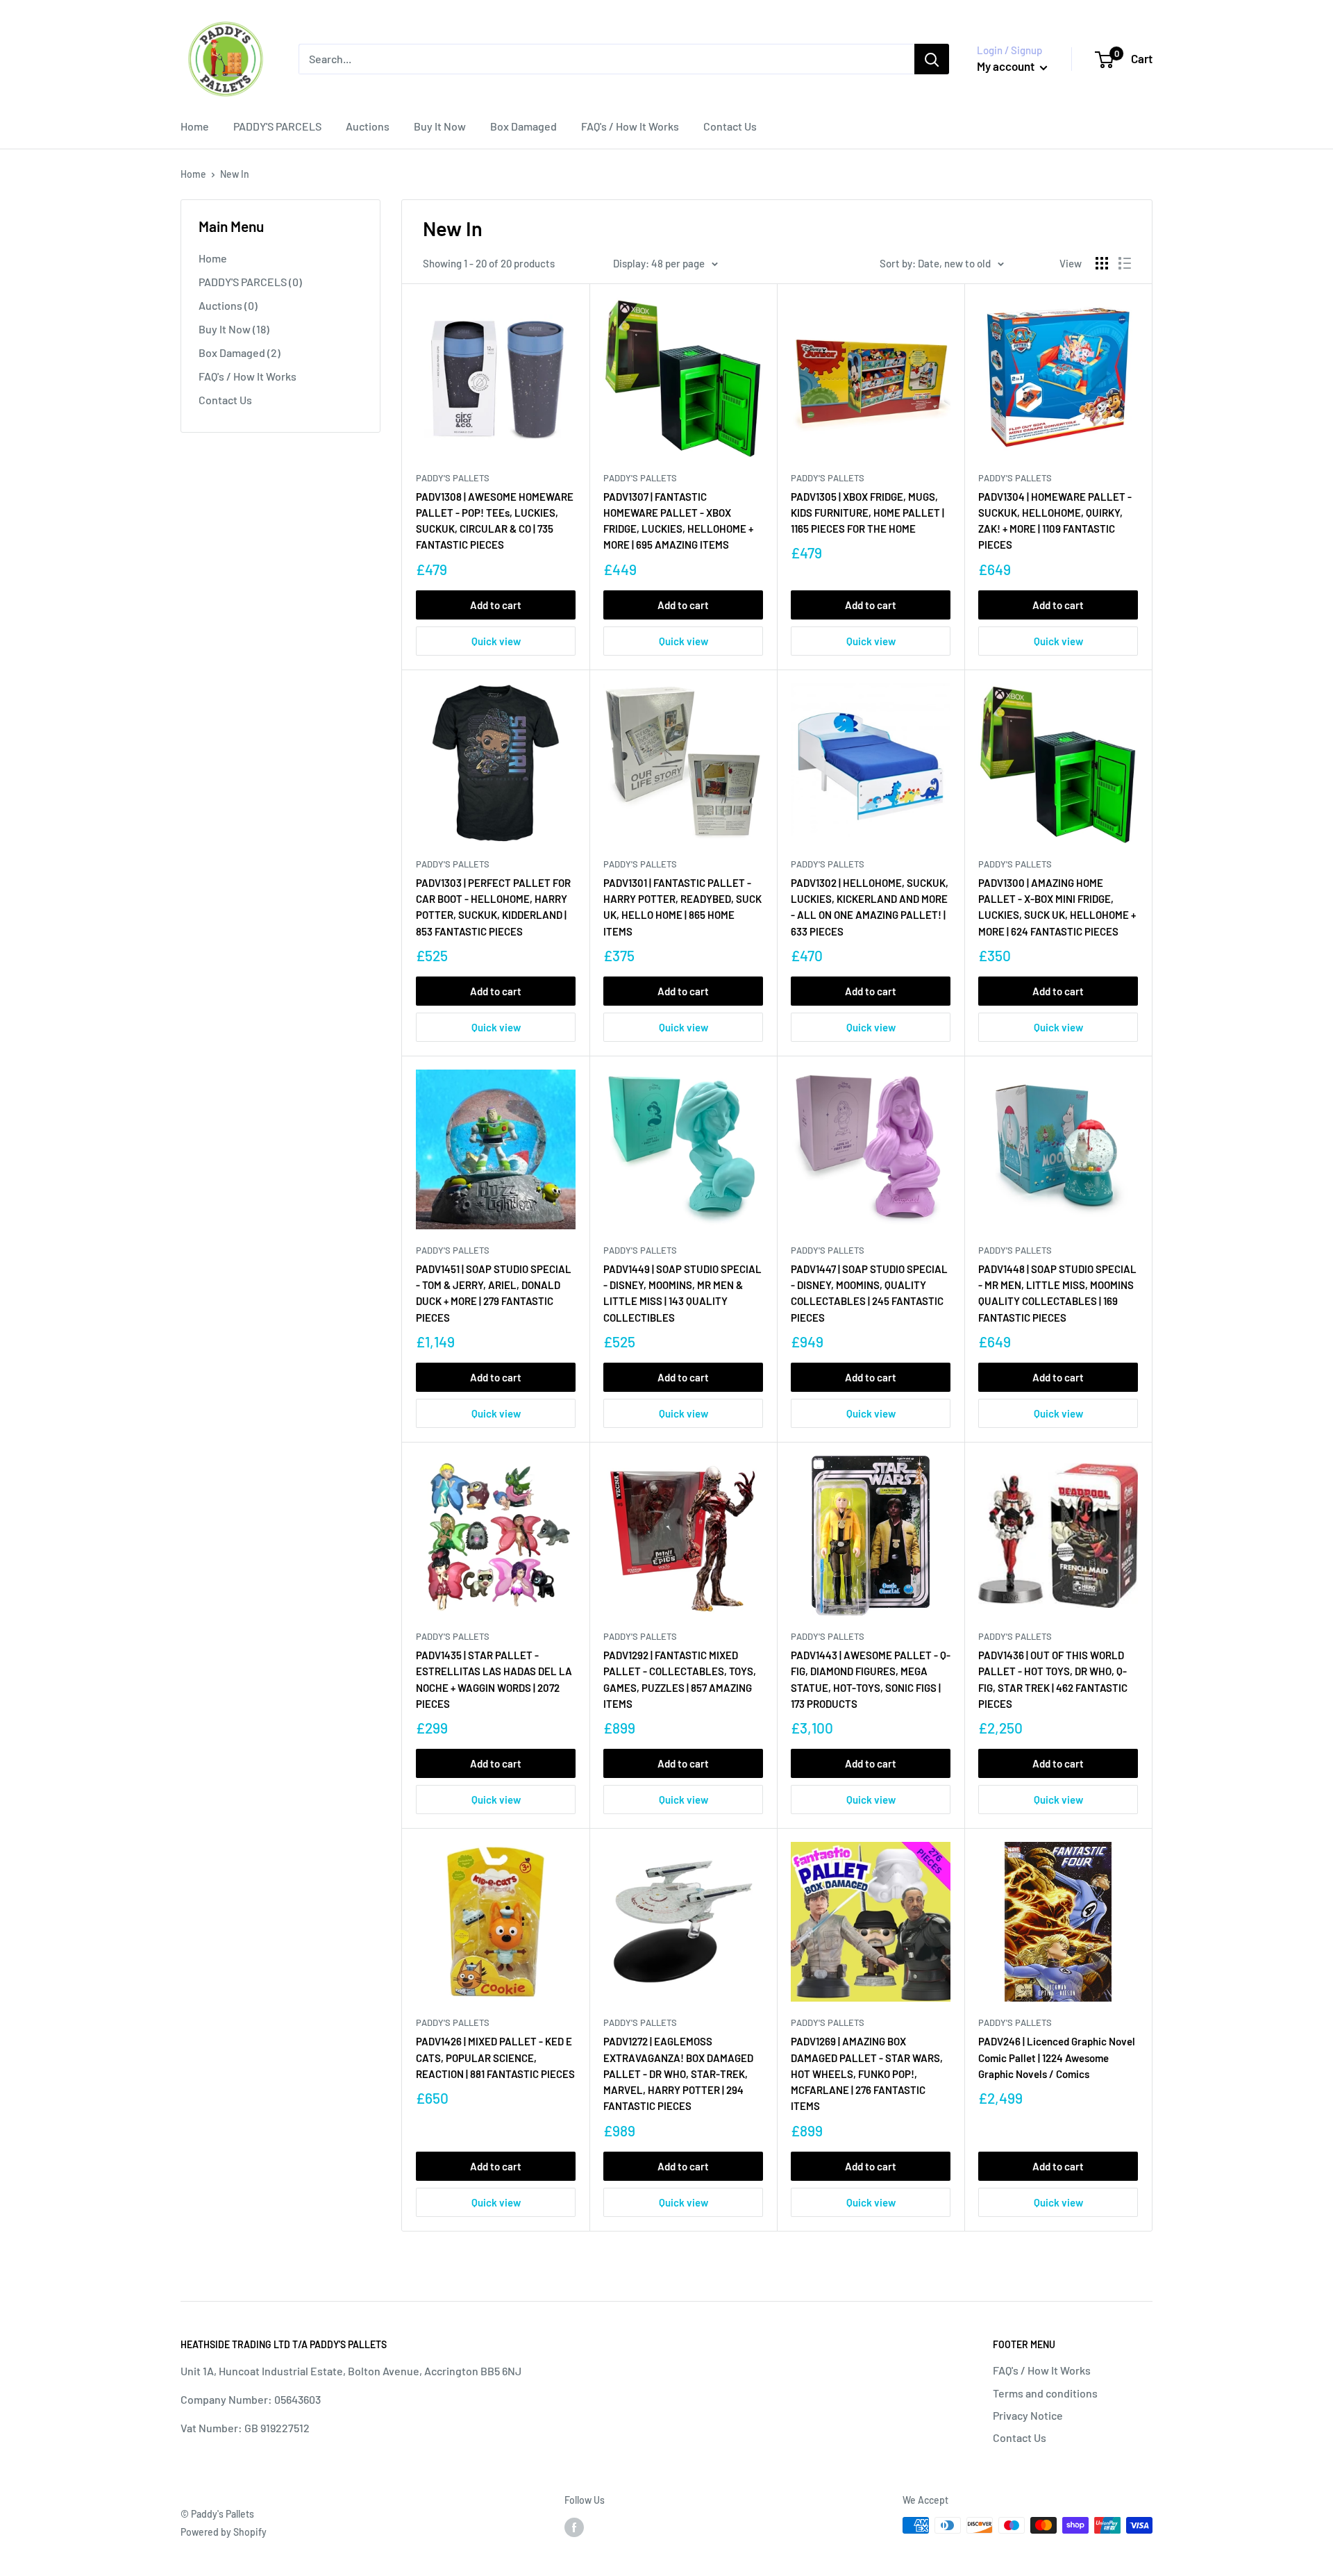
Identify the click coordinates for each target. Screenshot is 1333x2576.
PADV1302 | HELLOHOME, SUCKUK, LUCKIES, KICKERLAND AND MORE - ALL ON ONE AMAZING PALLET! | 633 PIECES (870, 907)
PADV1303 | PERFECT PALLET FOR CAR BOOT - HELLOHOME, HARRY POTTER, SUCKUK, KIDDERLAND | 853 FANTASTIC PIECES (493, 907)
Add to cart (496, 605)
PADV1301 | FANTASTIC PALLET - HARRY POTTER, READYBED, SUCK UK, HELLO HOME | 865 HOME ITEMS (682, 907)
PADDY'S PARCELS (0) (250, 282)
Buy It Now (440, 126)
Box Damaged (523, 126)
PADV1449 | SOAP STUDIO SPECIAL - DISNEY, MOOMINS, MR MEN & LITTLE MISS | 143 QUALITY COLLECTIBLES (682, 1293)
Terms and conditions (1045, 2393)
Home (195, 126)
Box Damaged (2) (240, 352)
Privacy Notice (1028, 2415)
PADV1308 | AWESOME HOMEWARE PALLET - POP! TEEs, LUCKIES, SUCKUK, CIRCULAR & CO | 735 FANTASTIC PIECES (495, 521)
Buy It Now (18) (234, 329)
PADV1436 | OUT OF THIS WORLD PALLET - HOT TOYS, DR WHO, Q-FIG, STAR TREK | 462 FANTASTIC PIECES (1053, 1679)
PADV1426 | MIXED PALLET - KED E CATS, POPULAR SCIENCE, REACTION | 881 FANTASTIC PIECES (495, 2058)
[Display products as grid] (1102, 263)
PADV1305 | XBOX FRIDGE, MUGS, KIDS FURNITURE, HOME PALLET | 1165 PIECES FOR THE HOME (867, 513)
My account (1007, 66)
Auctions (368, 126)
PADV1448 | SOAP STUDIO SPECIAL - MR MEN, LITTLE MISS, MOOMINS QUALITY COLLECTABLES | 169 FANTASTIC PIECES (1057, 1293)
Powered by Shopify (224, 2532)
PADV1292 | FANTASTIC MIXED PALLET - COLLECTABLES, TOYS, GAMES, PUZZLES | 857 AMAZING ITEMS (680, 1679)
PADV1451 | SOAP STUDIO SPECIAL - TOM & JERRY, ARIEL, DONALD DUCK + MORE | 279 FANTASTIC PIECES (494, 1293)
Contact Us (730, 126)
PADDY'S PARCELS (277, 126)
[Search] (932, 59)
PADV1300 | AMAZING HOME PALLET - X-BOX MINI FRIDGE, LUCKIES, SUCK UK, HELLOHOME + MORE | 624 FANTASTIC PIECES (1057, 907)
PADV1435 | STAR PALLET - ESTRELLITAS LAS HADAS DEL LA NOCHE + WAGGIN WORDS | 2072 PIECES (494, 1679)
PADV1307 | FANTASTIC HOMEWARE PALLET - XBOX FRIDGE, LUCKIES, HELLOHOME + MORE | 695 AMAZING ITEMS (678, 521)
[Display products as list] (1125, 263)
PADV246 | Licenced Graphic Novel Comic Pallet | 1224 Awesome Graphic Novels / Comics (1057, 2058)
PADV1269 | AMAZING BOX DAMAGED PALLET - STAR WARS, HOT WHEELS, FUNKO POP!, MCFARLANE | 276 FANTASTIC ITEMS (867, 2074)
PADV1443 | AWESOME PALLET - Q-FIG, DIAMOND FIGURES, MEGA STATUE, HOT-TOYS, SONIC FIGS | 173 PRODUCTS (871, 1679)
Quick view (496, 641)
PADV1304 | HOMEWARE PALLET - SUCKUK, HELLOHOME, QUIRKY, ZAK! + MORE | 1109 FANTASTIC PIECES (1055, 521)
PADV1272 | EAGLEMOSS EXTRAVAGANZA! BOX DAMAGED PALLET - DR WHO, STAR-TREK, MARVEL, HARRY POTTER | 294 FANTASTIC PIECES (678, 2074)
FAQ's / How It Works (630, 126)
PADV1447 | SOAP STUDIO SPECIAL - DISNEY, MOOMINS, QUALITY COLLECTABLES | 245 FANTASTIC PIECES (869, 1293)
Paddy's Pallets (453, 478)
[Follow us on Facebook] (574, 2527)
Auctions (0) (228, 305)
